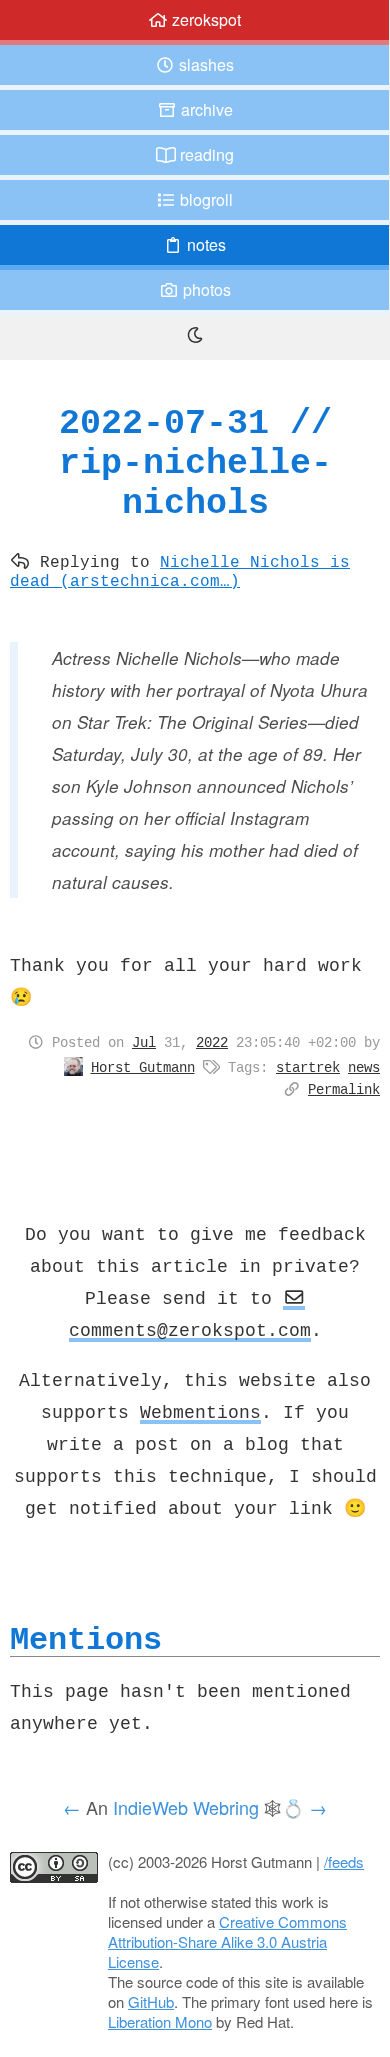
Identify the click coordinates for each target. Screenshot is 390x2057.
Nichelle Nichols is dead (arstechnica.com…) (180, 570)
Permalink (344, 1089)
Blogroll (204, 199)
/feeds (344, 1861)
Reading (205, 154)
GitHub (151, 2001)
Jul (144, 1042)
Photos (205, 289)
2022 (212, 1042)
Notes (204, 244)
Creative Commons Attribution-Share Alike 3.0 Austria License (227, 1941)
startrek (308, 1067)
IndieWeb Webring (186, 1807)
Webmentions (200, 1412)
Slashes (204, 64)
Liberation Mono (160, 2021)
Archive (205, 109)
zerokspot (204, 19)
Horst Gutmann (143, 1067)
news (364, 1067)
